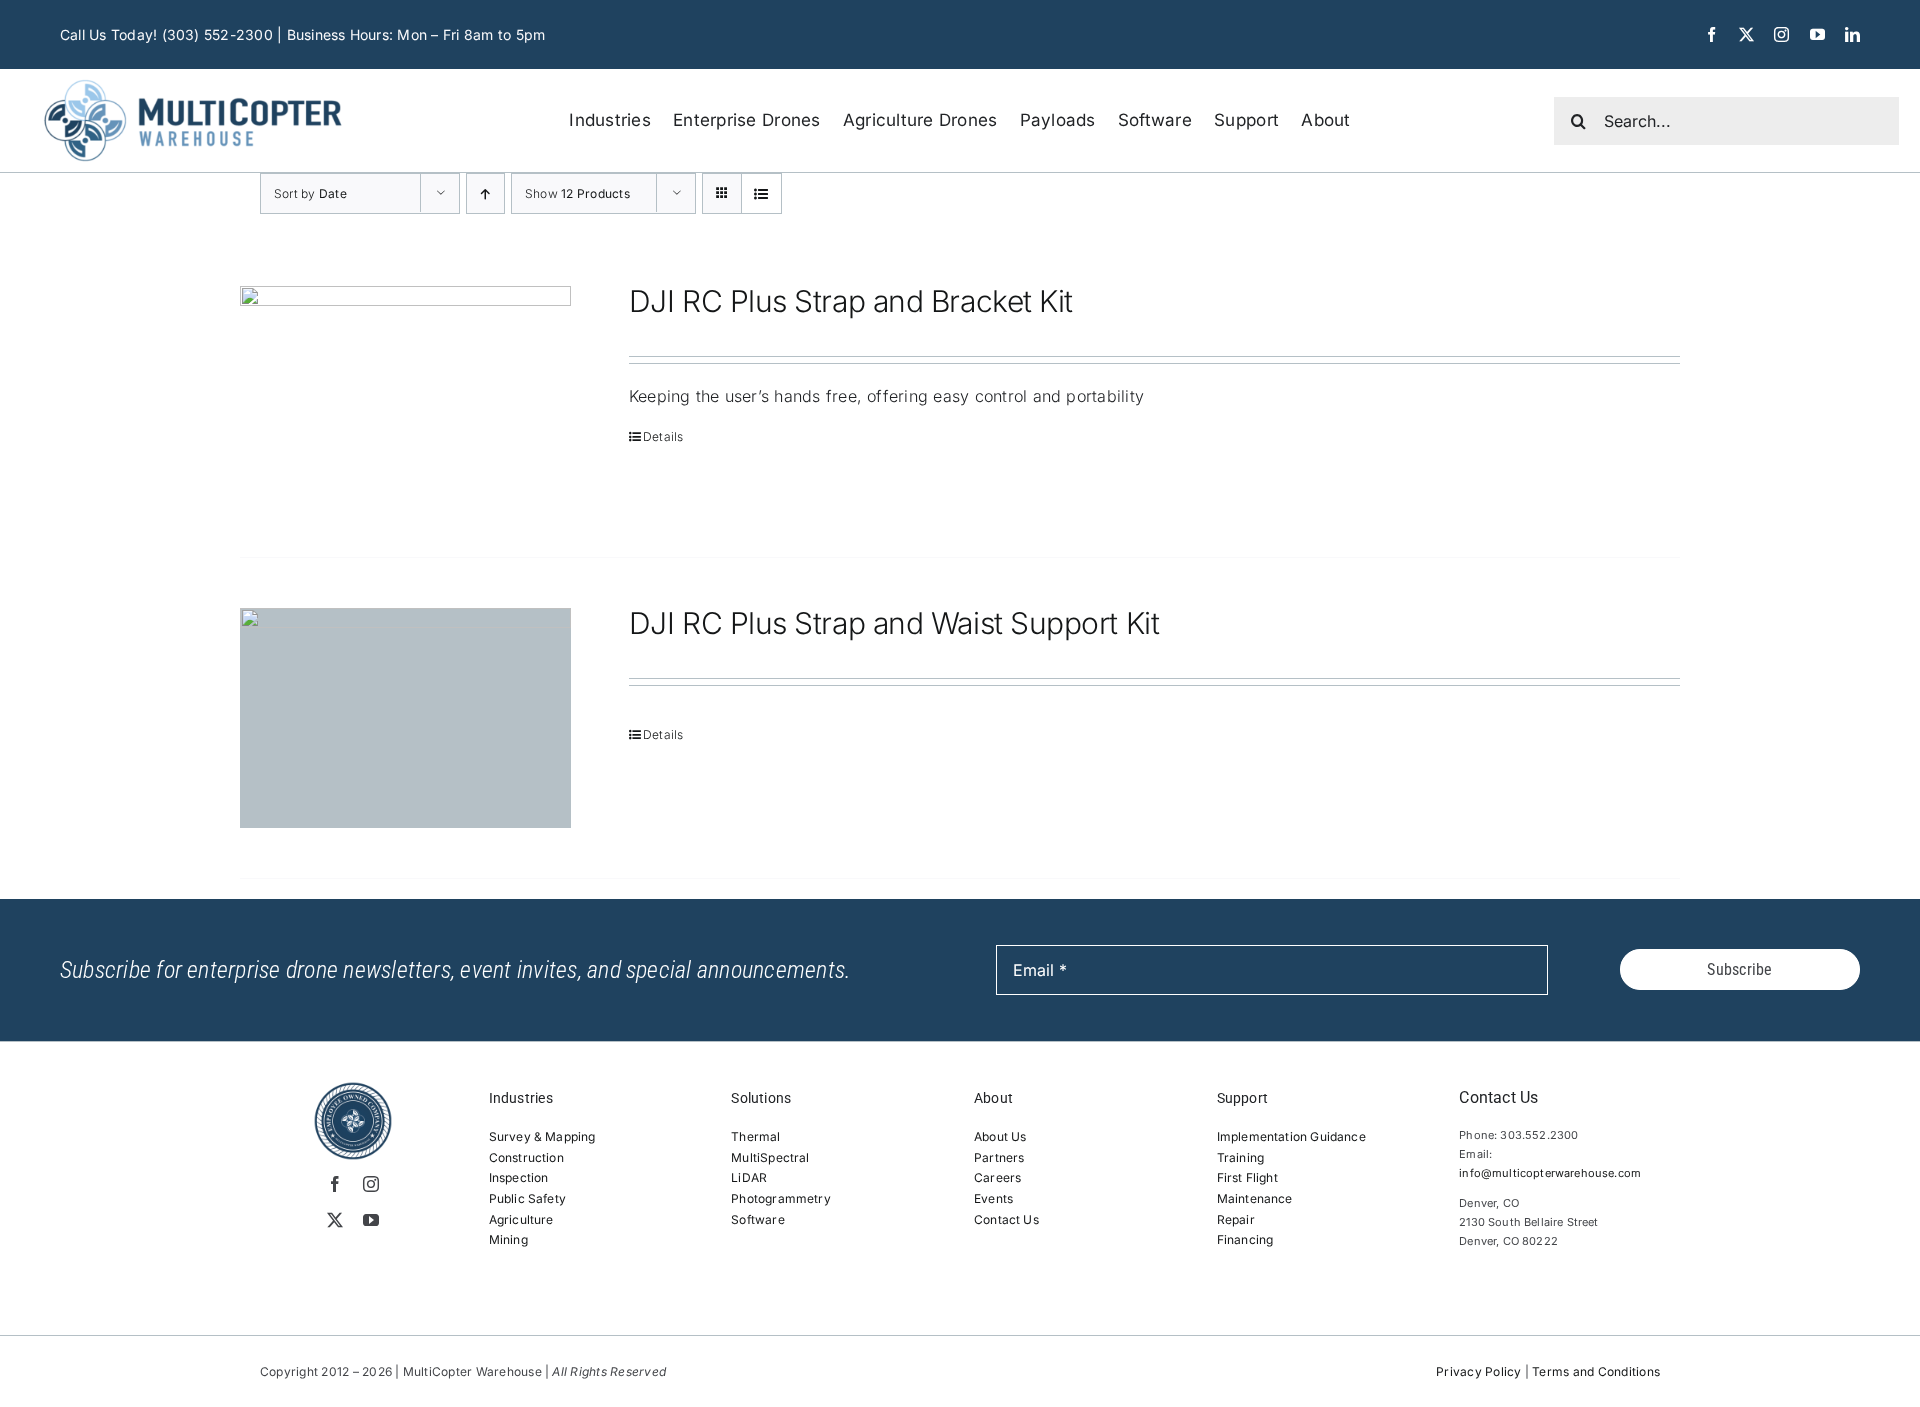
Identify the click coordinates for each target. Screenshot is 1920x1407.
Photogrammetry (781, 1198)
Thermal (755, 1136)
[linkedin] (1852, 34)
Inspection (519, 1177)
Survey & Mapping (542, 1136)
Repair (1236, 1219)
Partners (999, 1157)
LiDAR (749, 1177)
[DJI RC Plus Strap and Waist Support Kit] (405, 718)
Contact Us (1006, 1219)
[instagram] (1781, 34)
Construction (526, 1157)
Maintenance (1255, 1198)
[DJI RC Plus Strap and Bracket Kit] (405, 396)
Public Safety (527, 1198)
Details (663, 436)
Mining (508, 1239)
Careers (997, 1177)
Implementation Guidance (1291, 1136)
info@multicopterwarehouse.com (1550, 1173)
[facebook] (1711, 34)
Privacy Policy (1478, 1371)
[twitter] (1746, 34)
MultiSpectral (770, 1157)
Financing (1245, 1239)
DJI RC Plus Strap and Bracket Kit (851, 301)
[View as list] (761, 193)
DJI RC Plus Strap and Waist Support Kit (894, 623)
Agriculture (521, 1219)
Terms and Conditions (1596, 1371)
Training (1240, 1157)
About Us (1000, 1136)
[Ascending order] (485, 193)
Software (757, 1219)
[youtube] (1817, 34)
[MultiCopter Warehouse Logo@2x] (193, 77)
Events (993, 1198)
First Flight (1247, 1177)
